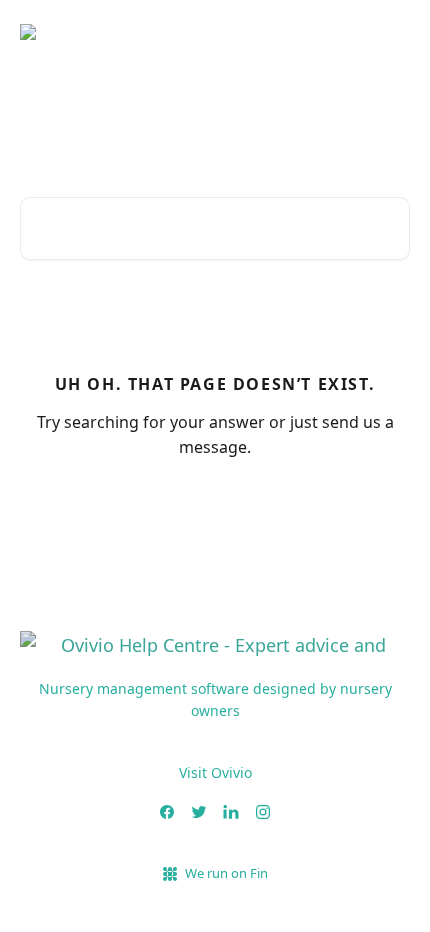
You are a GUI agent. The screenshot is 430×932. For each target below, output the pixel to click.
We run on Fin (226, 873)
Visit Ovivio (215, 772)
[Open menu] (392, 40)
